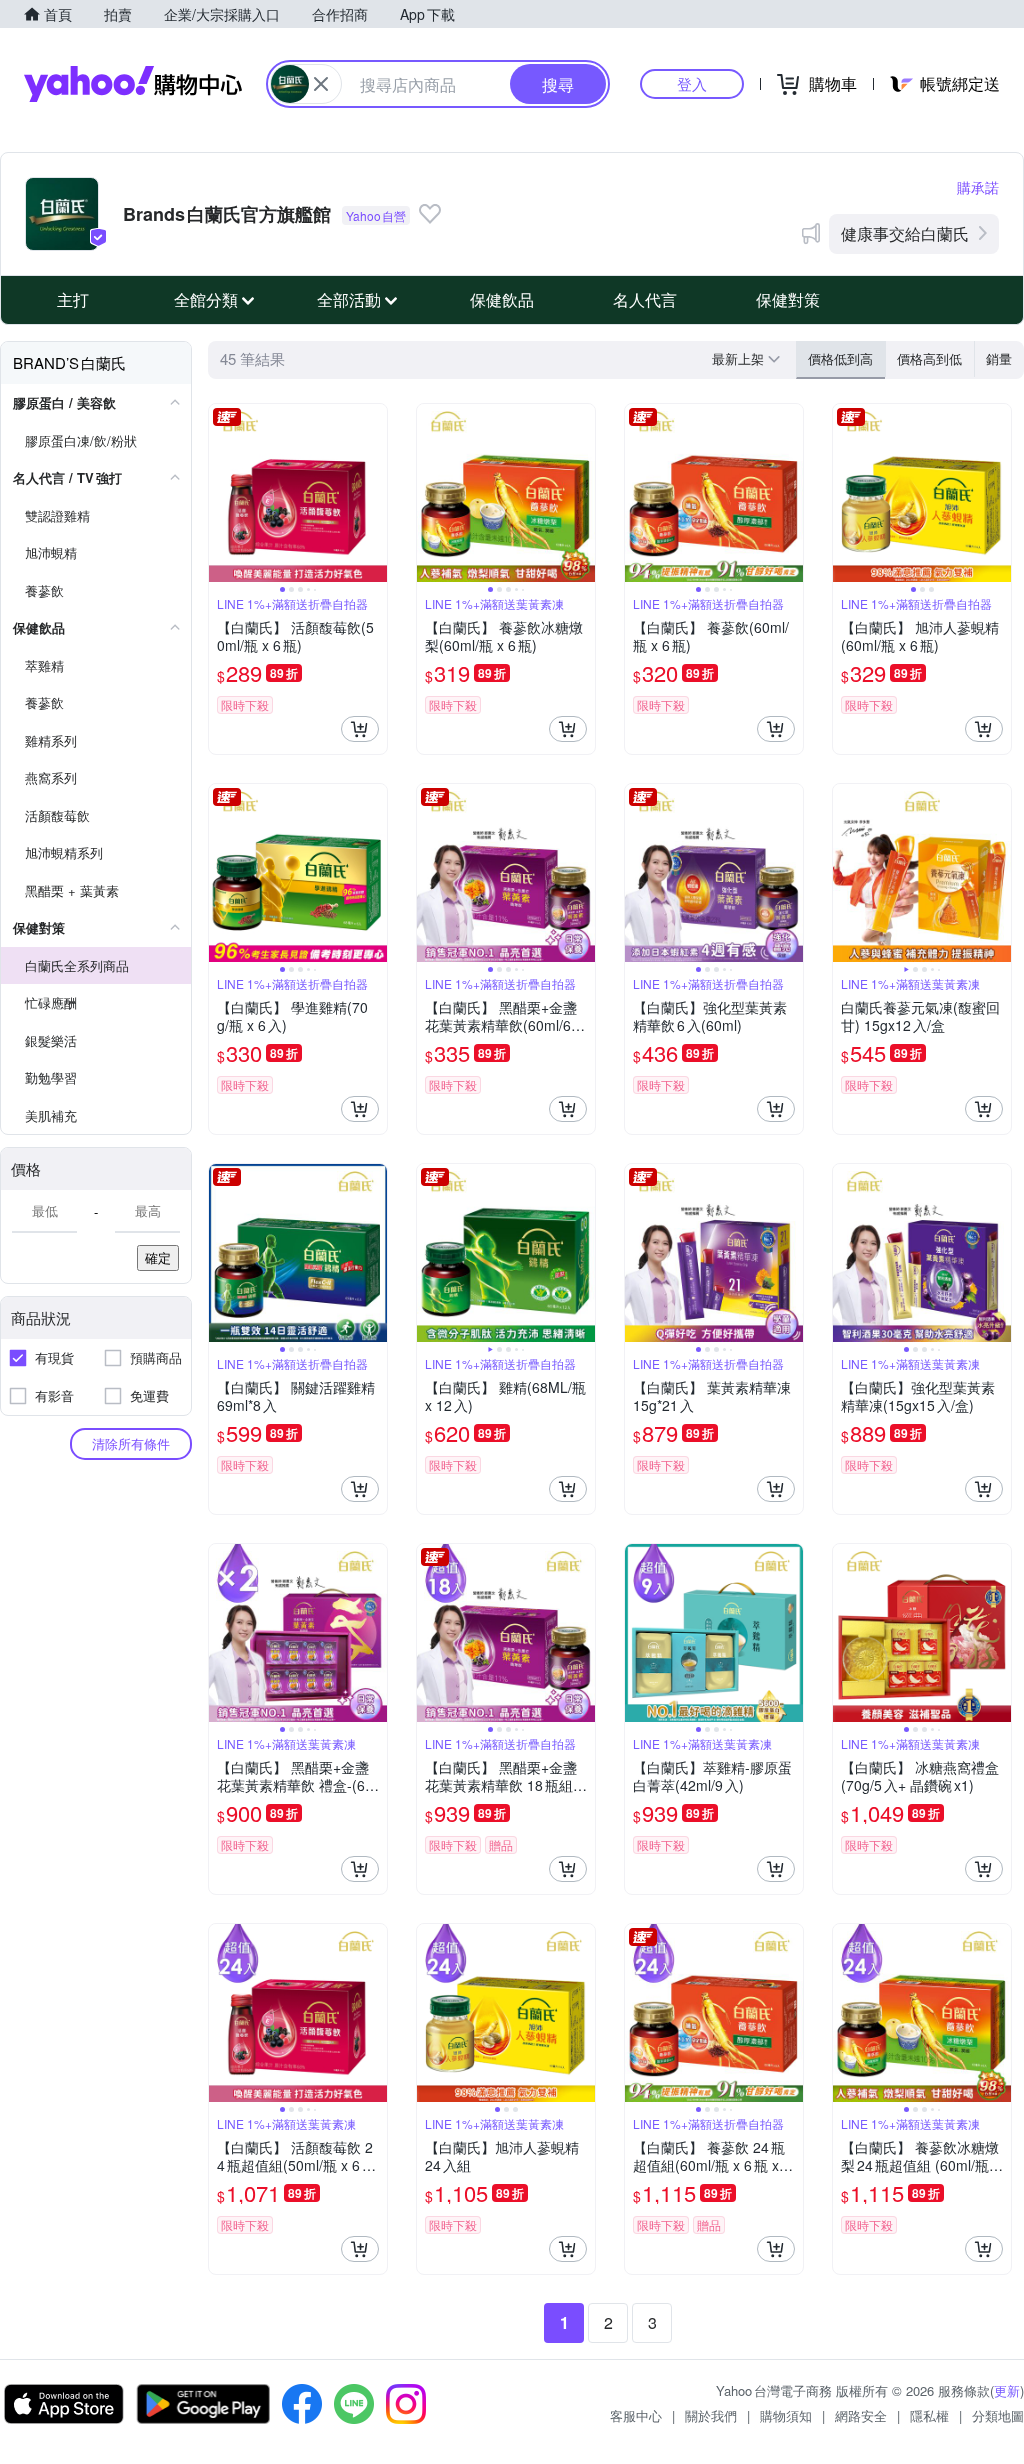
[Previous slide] (222, 493)
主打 (73, 299)
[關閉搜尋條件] (321, 84)
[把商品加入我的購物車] (360, 729)
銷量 (999, 358)
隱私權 (929, 2415)
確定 (158, 1257)
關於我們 (711, 2415)
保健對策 (788, 299)
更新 (1007, 2390)
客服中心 (636, 2415)
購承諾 (978, 187)
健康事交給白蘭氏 (905, 233)
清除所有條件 (131, 1443)
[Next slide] (374, 493)
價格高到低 (929, 358)
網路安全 (861, 2415)
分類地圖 (998, 2415)
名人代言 (645, 299)
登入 (692, 83)
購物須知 (786, 2415)
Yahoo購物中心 (133, 84)
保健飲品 (502, 299)
